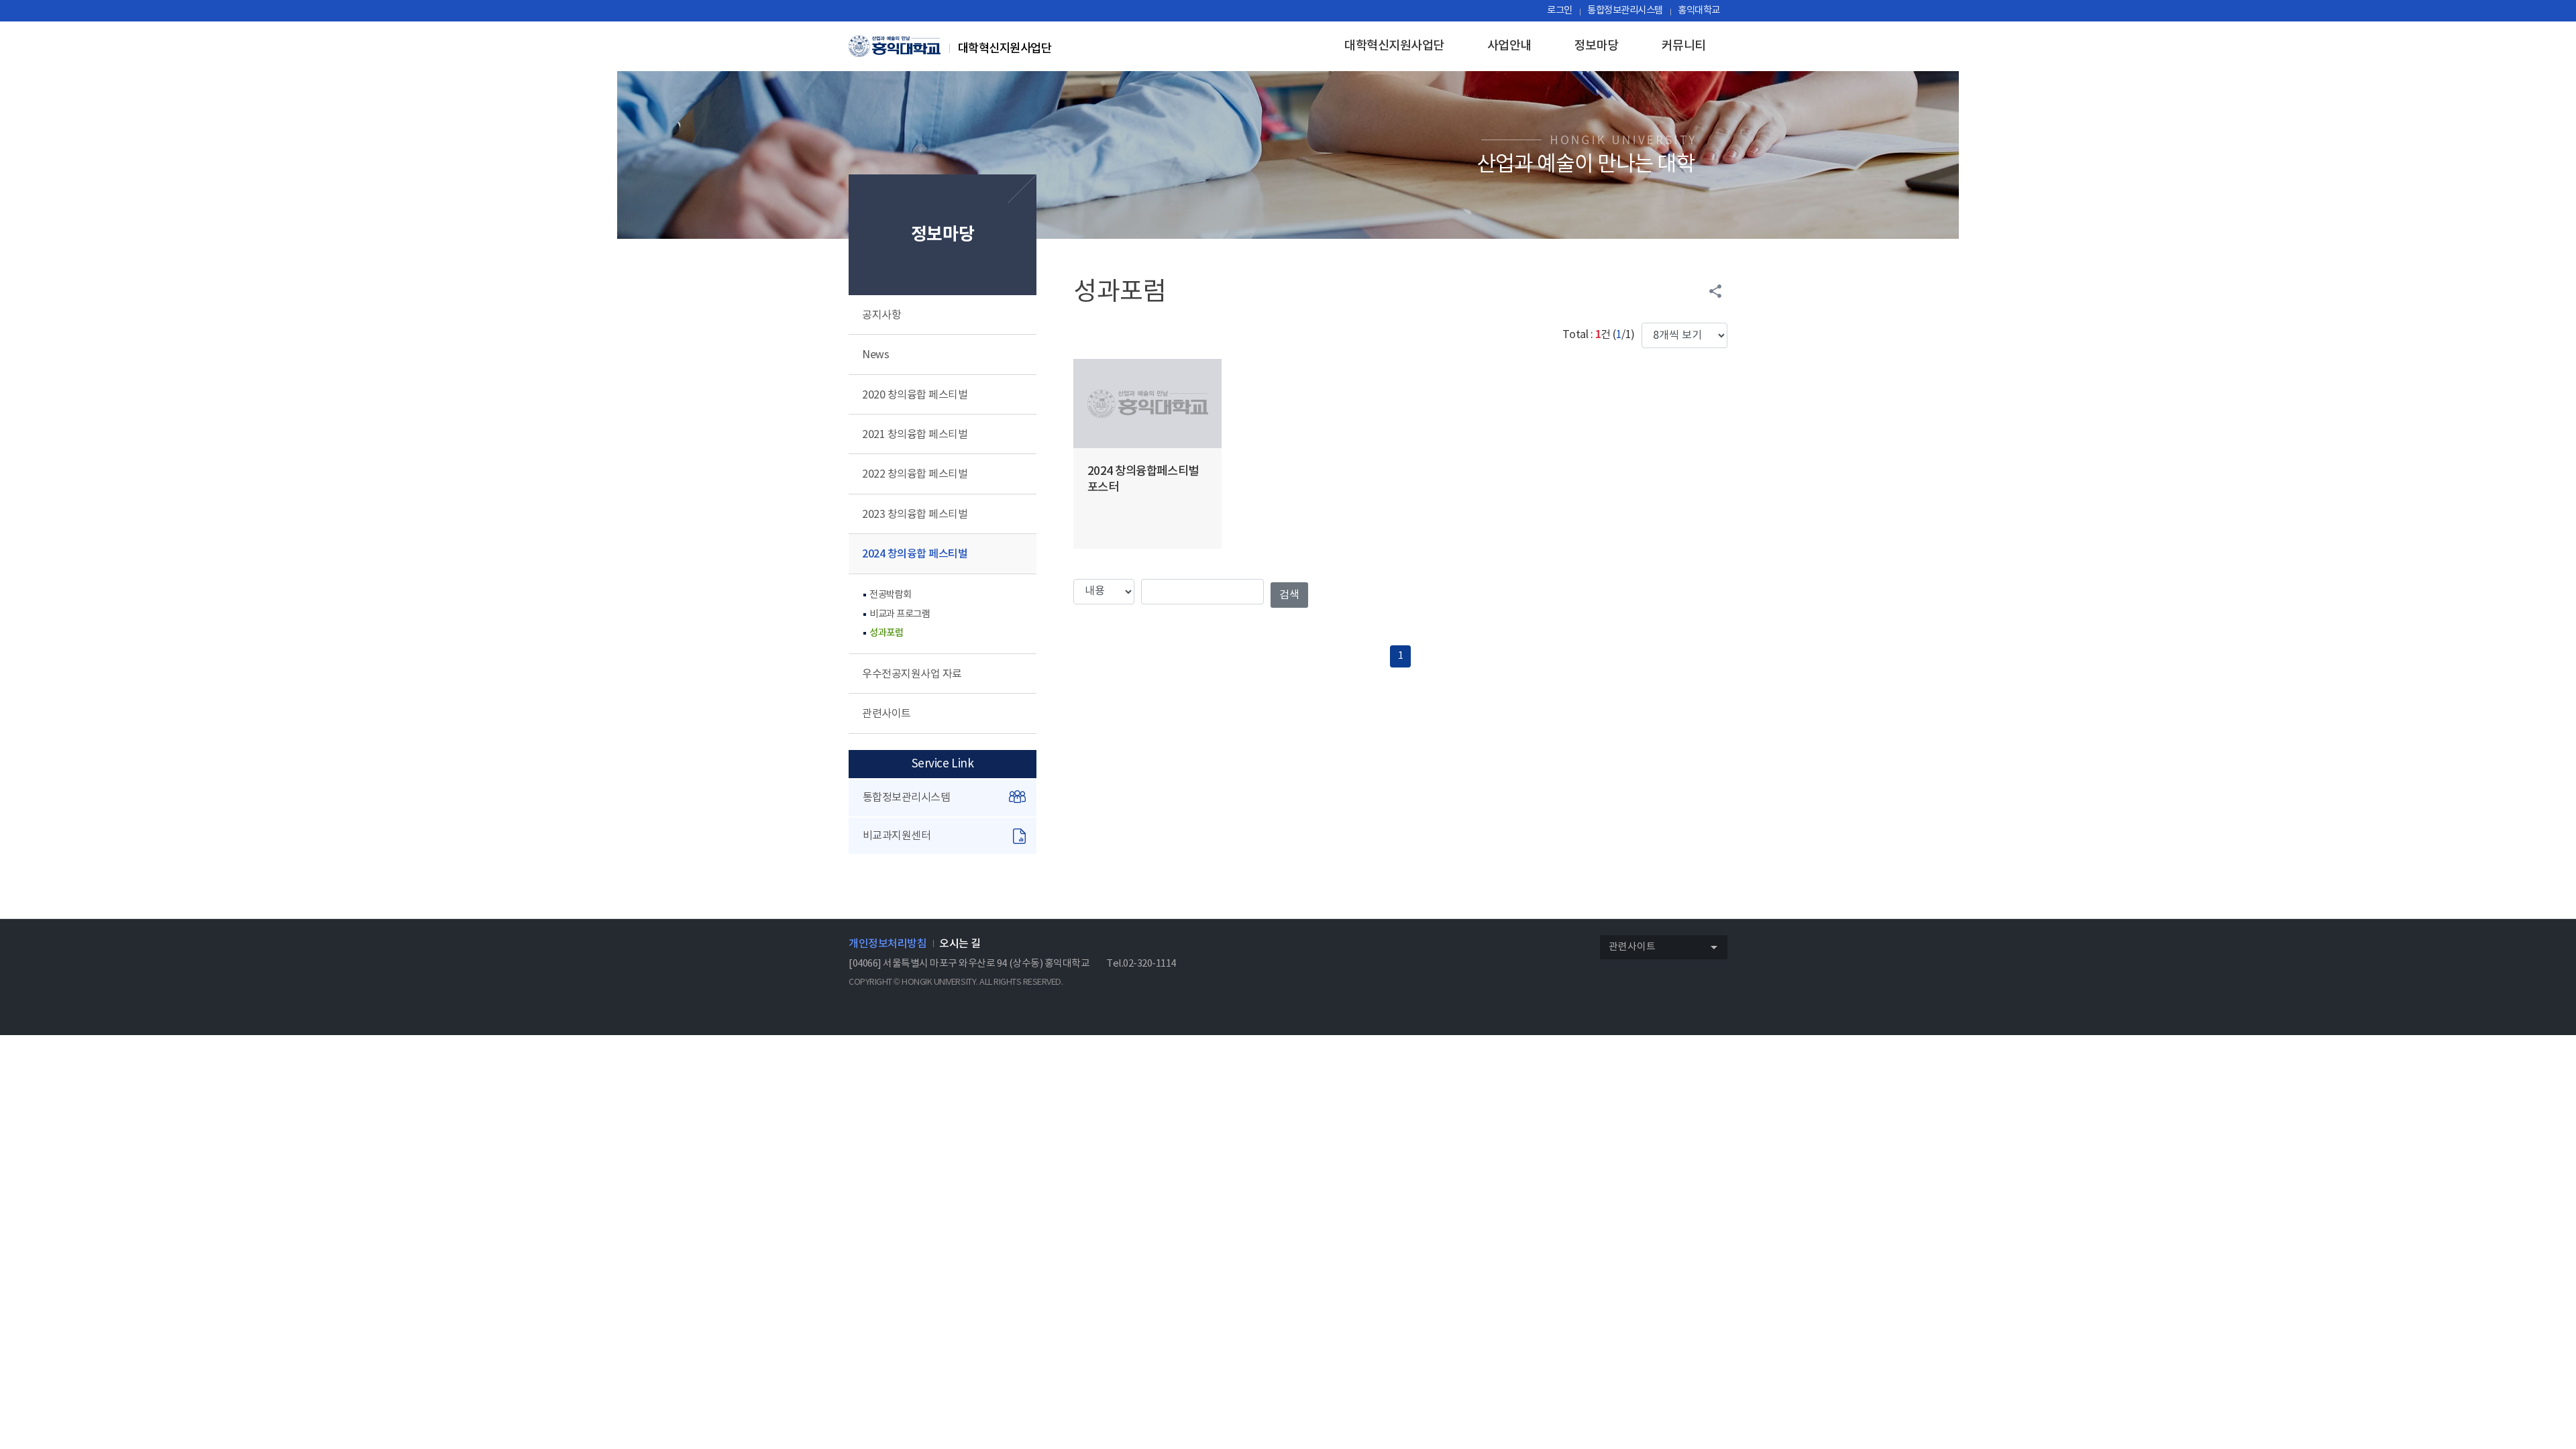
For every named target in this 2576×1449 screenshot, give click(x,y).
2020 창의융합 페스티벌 (915, 395)
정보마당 (1597, 46)
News (875, 355)
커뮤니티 (1684, 46)
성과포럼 (886, 633)
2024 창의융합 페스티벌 (915, 554)
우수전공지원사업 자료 (912, 674)
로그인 (1560, 10)
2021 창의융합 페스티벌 (915, 435)
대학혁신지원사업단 (1394, 46)
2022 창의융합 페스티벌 (915, 474)
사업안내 (1509, 46)
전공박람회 (891, 595)
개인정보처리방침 (888, 944)
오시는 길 (960, 944)
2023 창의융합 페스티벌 (915, 515)
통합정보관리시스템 (1625, 10)
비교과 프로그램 (900, 614)
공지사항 (881, 315)
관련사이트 (887, 714)
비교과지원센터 (897, 836)
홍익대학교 (1699, 10)
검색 (1289, 595)
